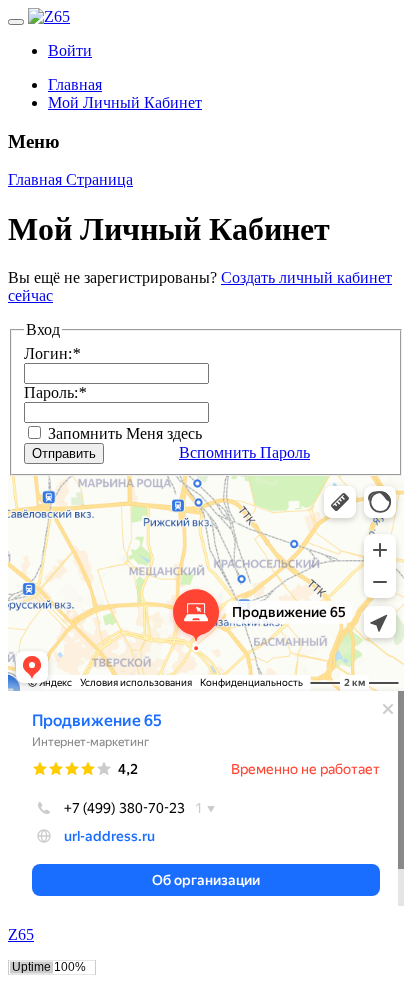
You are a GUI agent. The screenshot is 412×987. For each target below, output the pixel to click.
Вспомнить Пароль (244, 452)
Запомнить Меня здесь (123, 433)
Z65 (21, 934)
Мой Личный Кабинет (125, 102)
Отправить (64, 453)
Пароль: (55, 392)
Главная (75, 84)
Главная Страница (70, 179)
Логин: (52, 353)
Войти (70, 50)
